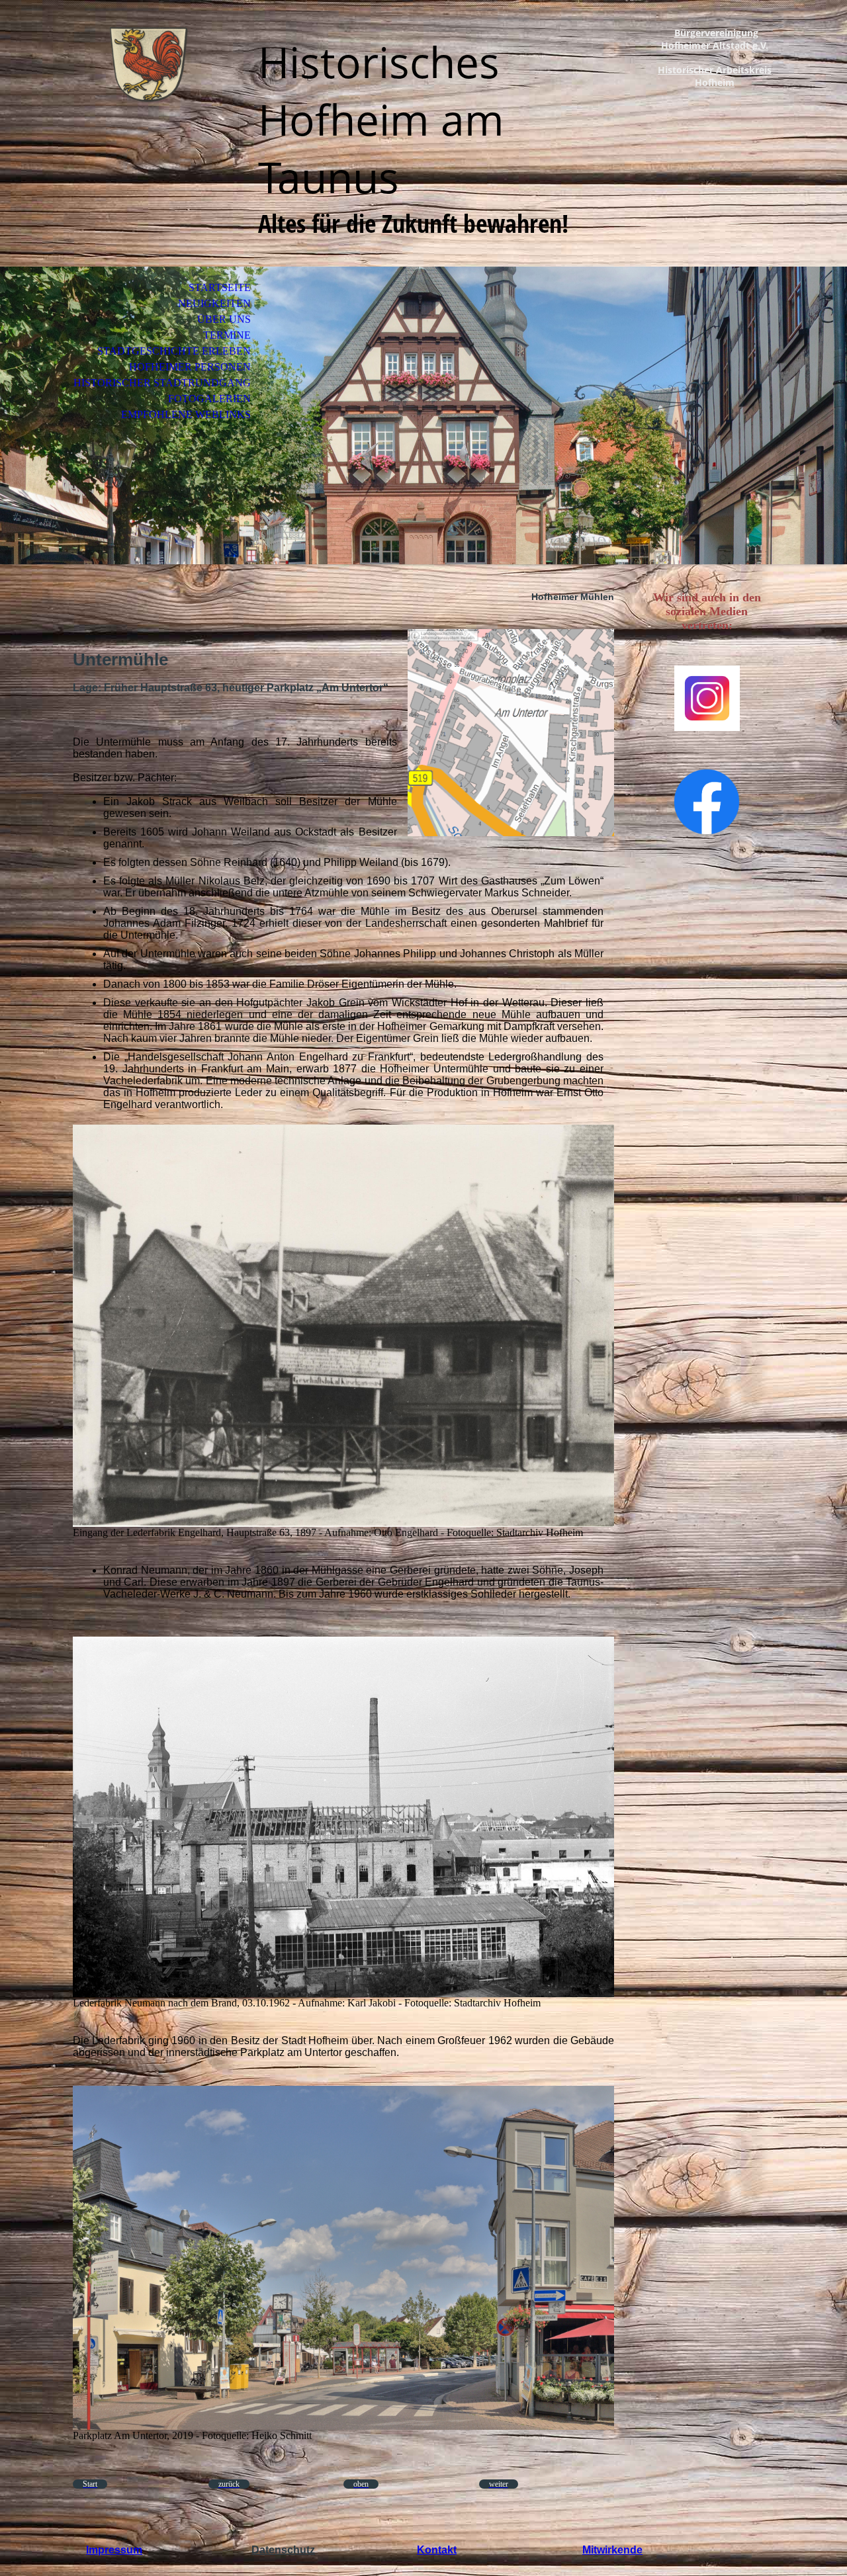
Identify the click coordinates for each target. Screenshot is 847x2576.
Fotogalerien (209, 399)
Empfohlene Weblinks (186, 414)
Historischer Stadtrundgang (162, 383)
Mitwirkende (612, 2550)
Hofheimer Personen (190, 367)
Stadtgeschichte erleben (174, 351)
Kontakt (437, 2550)
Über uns (224, 319)
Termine (227, 335)
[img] (149, 64)
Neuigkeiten (214, 303)
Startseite (220, 287)
